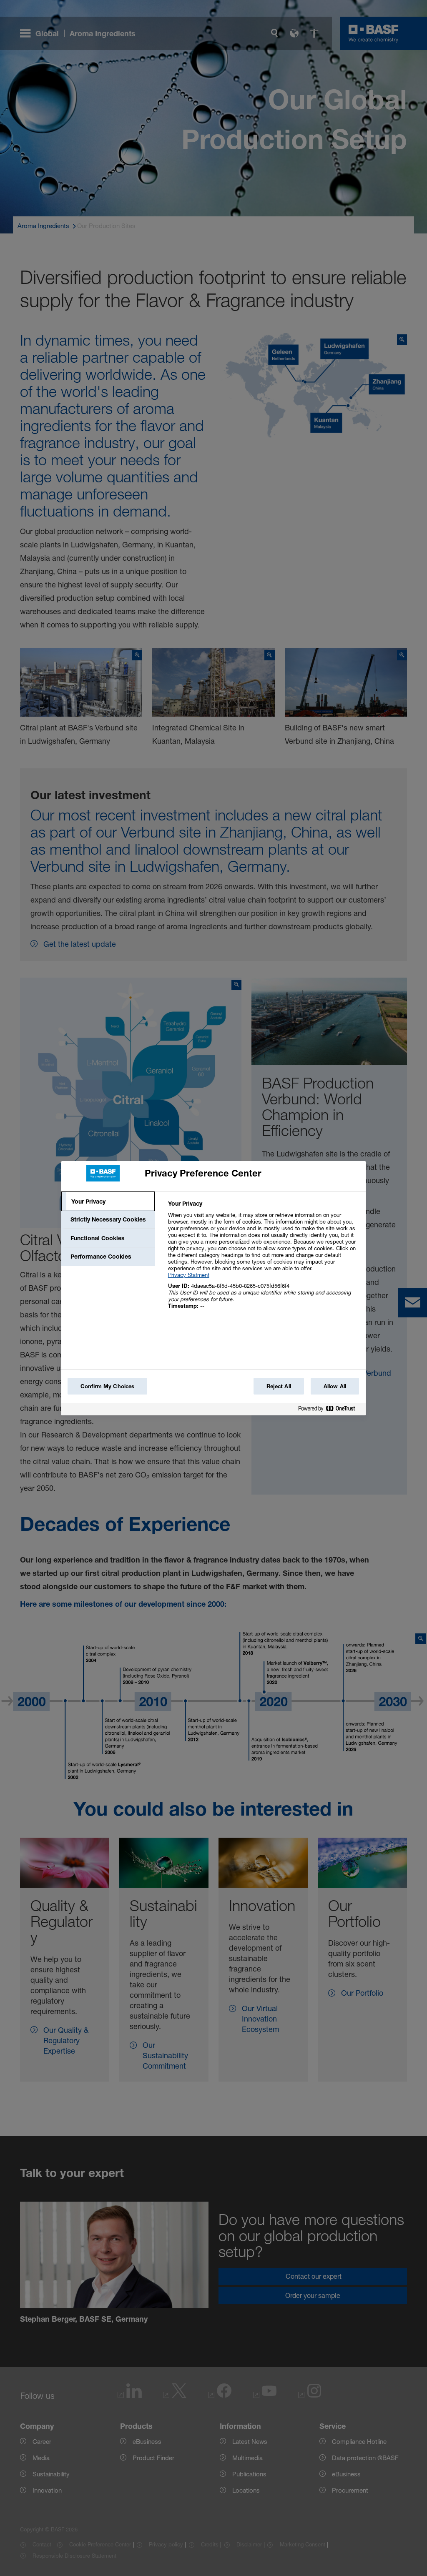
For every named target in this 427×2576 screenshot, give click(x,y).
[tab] (108, 1201)
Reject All (279, 1386)
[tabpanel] (263, 1259)
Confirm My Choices (107, 1386)
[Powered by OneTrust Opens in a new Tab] (330, 1410)
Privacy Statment (189, 1275)
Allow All (335, 1386)
